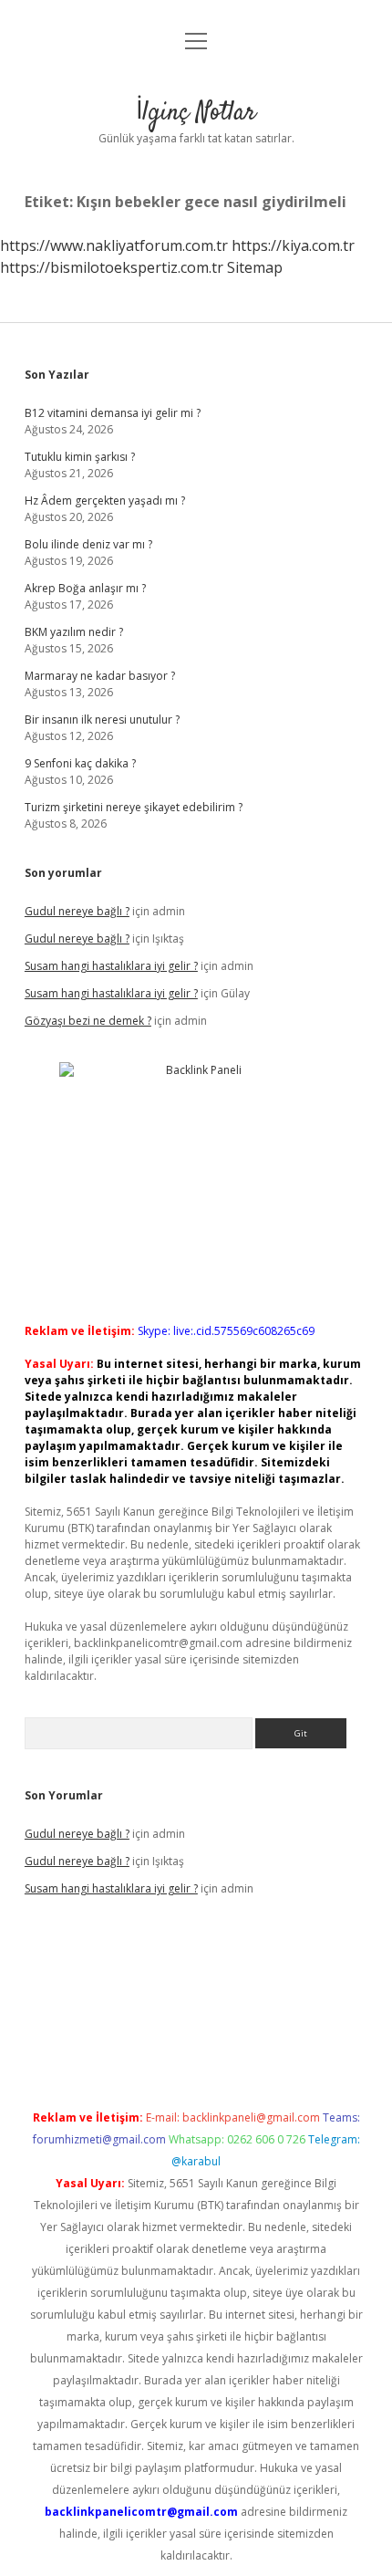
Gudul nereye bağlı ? (77, 911)
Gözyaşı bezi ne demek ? (88, 1021)
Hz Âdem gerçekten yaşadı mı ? (105, 501)
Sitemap (255, 267)
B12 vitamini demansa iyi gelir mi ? (113, 413)
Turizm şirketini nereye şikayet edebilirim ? (134, 807)
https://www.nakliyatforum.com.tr (114, 245)
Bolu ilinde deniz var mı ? (88, 544)
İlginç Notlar (196, 113)
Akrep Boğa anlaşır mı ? (85, 588)
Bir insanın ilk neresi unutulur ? (102, 720)
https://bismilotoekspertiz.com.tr (112, 267)
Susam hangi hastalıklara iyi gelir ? (111, 966)
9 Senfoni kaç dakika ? (80, 763)
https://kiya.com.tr (293, 245)
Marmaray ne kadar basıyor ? (100, 676)
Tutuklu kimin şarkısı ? (80, 457)
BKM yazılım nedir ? (74, 632)
